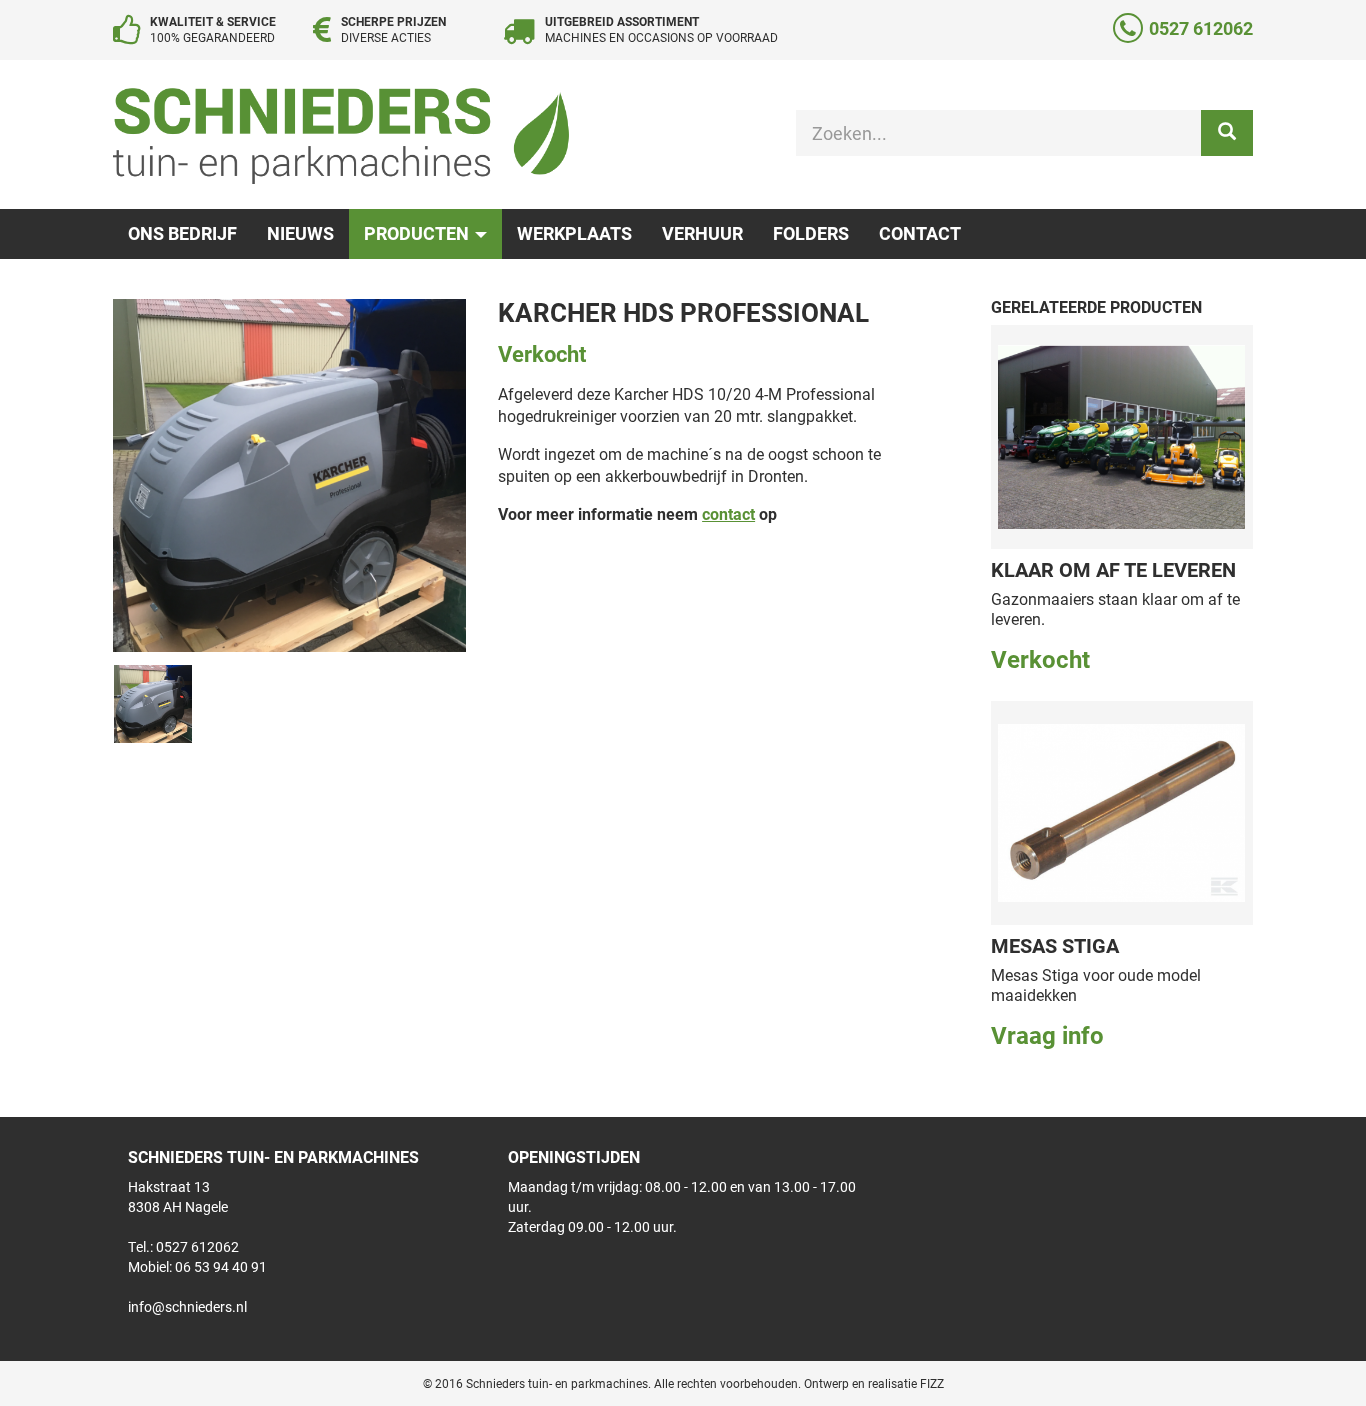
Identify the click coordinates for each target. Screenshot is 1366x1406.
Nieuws (300, 233)
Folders (811, 233)
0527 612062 (1201, 28)
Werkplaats (574, 233)
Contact (920, 233)
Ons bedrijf (182, 233)
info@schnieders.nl (187, 1306)
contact (728, 513)
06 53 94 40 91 (221, 1266)
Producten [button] (418, 233)
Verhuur (702, 233)
